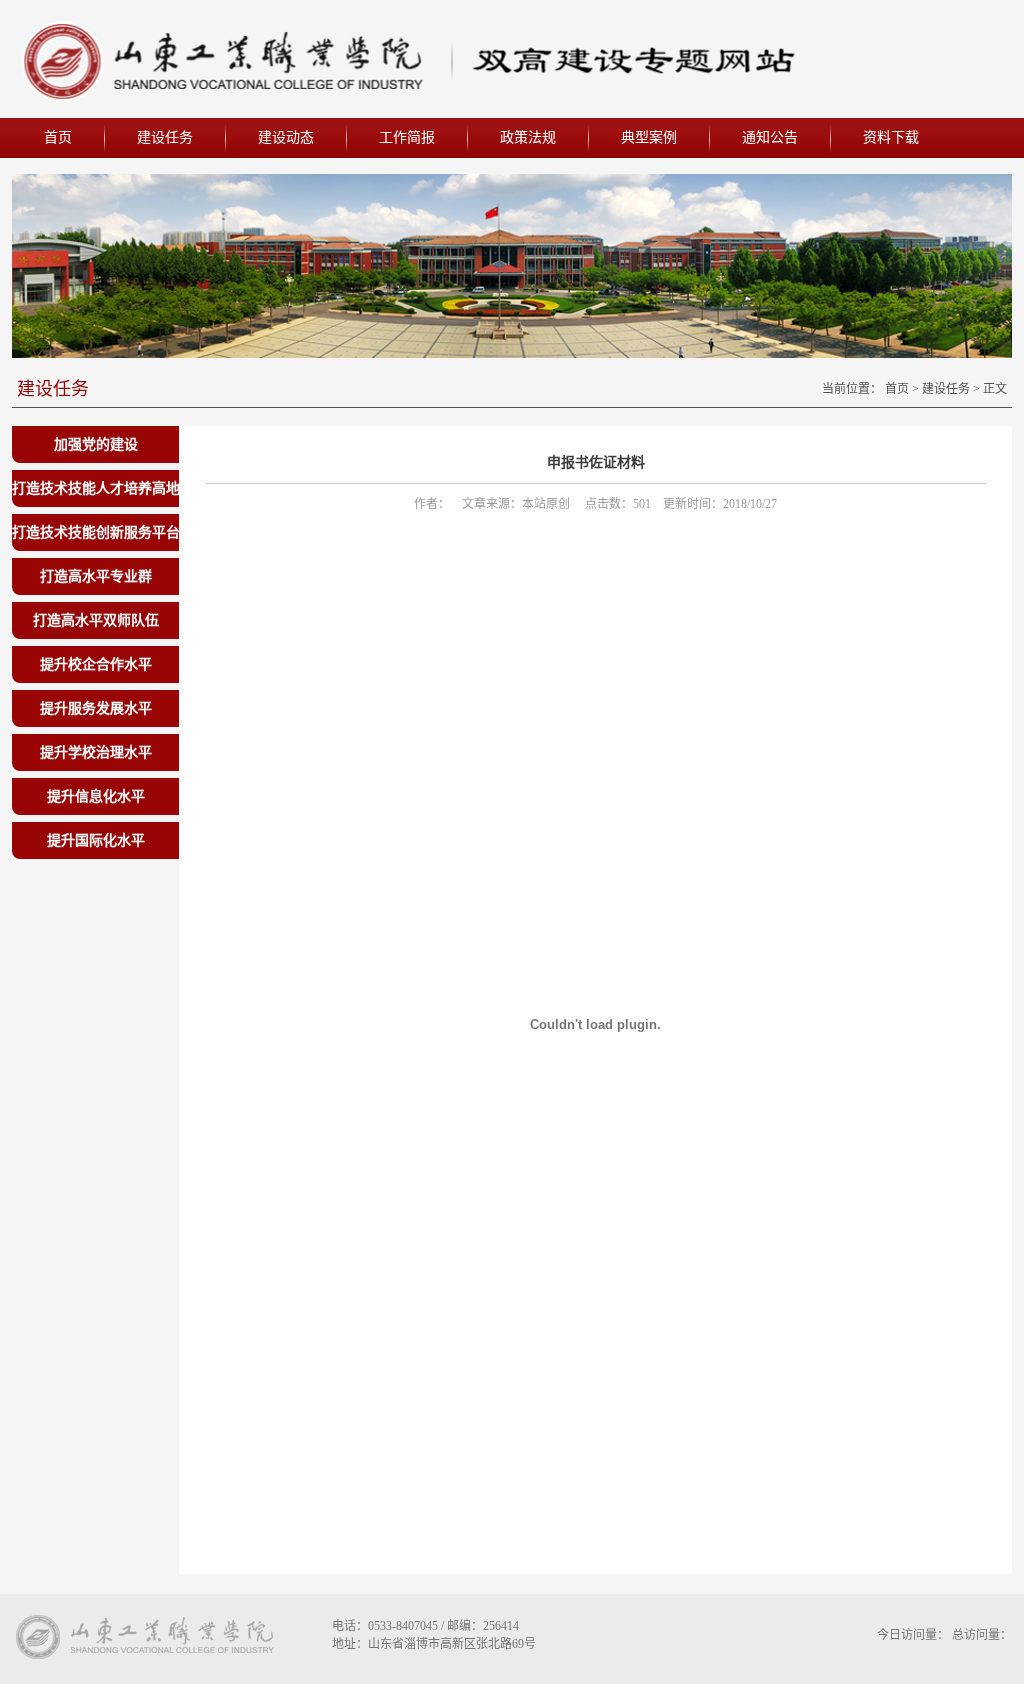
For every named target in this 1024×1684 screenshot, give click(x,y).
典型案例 (649, 137)
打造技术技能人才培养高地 (96, 488)
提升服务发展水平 (96, 708)
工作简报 (407, 137)
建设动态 (286, 137)
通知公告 (770, 137)
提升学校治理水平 (96, 752)
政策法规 (528, 137)
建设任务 (165, 137)
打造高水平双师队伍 (96, 620)
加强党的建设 (96, 444)
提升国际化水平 (96, 840)
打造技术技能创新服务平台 (96, 532)
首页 (58, 137)
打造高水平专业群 (96, 576)
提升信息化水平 (96, 796)
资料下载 (891, 137)
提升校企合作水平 (96, 664)
